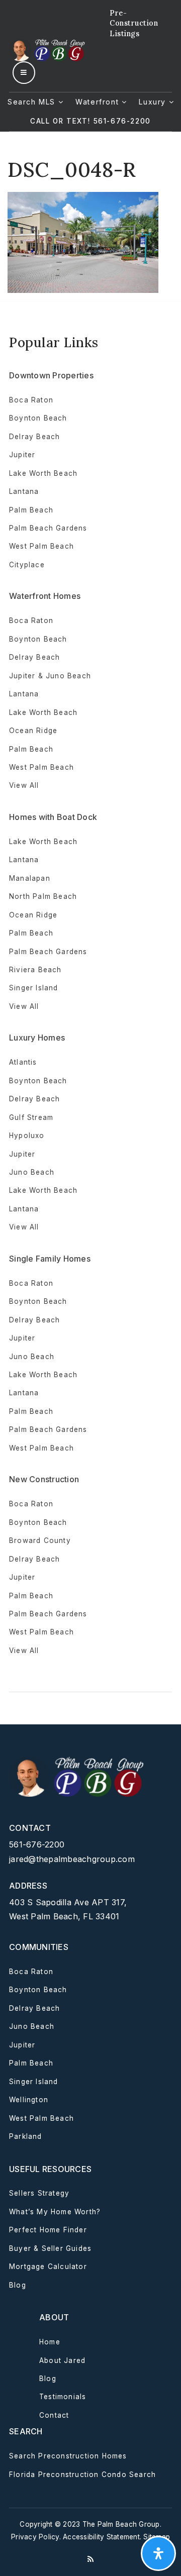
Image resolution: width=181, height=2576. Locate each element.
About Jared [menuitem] (62, 2360)
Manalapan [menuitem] (30, 878)
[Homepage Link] (48, 49)
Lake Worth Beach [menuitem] (43, 473)
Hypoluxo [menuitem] (27, 1136)
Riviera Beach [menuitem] (35, 970)
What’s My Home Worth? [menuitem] (55, 2212)
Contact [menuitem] (54, 2415)
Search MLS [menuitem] (33, 102)
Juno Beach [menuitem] (32, 1172)
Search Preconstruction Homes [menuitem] (68, 2456)
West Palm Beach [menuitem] (41, 546)
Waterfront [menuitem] (99, 102)
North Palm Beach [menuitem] (43, 896)
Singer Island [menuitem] (34, 988)
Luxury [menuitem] (154, 102)
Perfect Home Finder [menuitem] (48, 2230)
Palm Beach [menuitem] (31, 510)
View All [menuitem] (24, 1227)
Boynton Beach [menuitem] (38, 418)
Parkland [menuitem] (26, 2136)
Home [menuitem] (50, 2342)
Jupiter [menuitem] (22, 455)
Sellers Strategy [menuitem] (39, 2193)
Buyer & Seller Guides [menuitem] (50, 2248)
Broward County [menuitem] (40, 1540)
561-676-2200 (37, 1844)
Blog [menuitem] (18, 2285)
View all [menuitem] (24, 785)
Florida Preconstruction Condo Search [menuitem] (82, 2475)
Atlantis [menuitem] (23, 1062)
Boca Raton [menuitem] (31, 400)
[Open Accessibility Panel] (158, 2553)
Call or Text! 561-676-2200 (90, 121)
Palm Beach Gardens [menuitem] (48, 528)
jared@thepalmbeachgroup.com (72, 1859)
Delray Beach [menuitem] (34, 437)
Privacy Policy (35, 2537)
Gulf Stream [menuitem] (31, 1117)
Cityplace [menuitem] (27, 565)
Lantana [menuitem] (24, 491)
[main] (90, 212)
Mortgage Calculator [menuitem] (48, 2266)
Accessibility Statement (101, 2537)
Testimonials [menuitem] (63, 2397)
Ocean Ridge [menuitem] (33, 731)
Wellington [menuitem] (29, 2100)
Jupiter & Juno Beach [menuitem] (50, 676)
